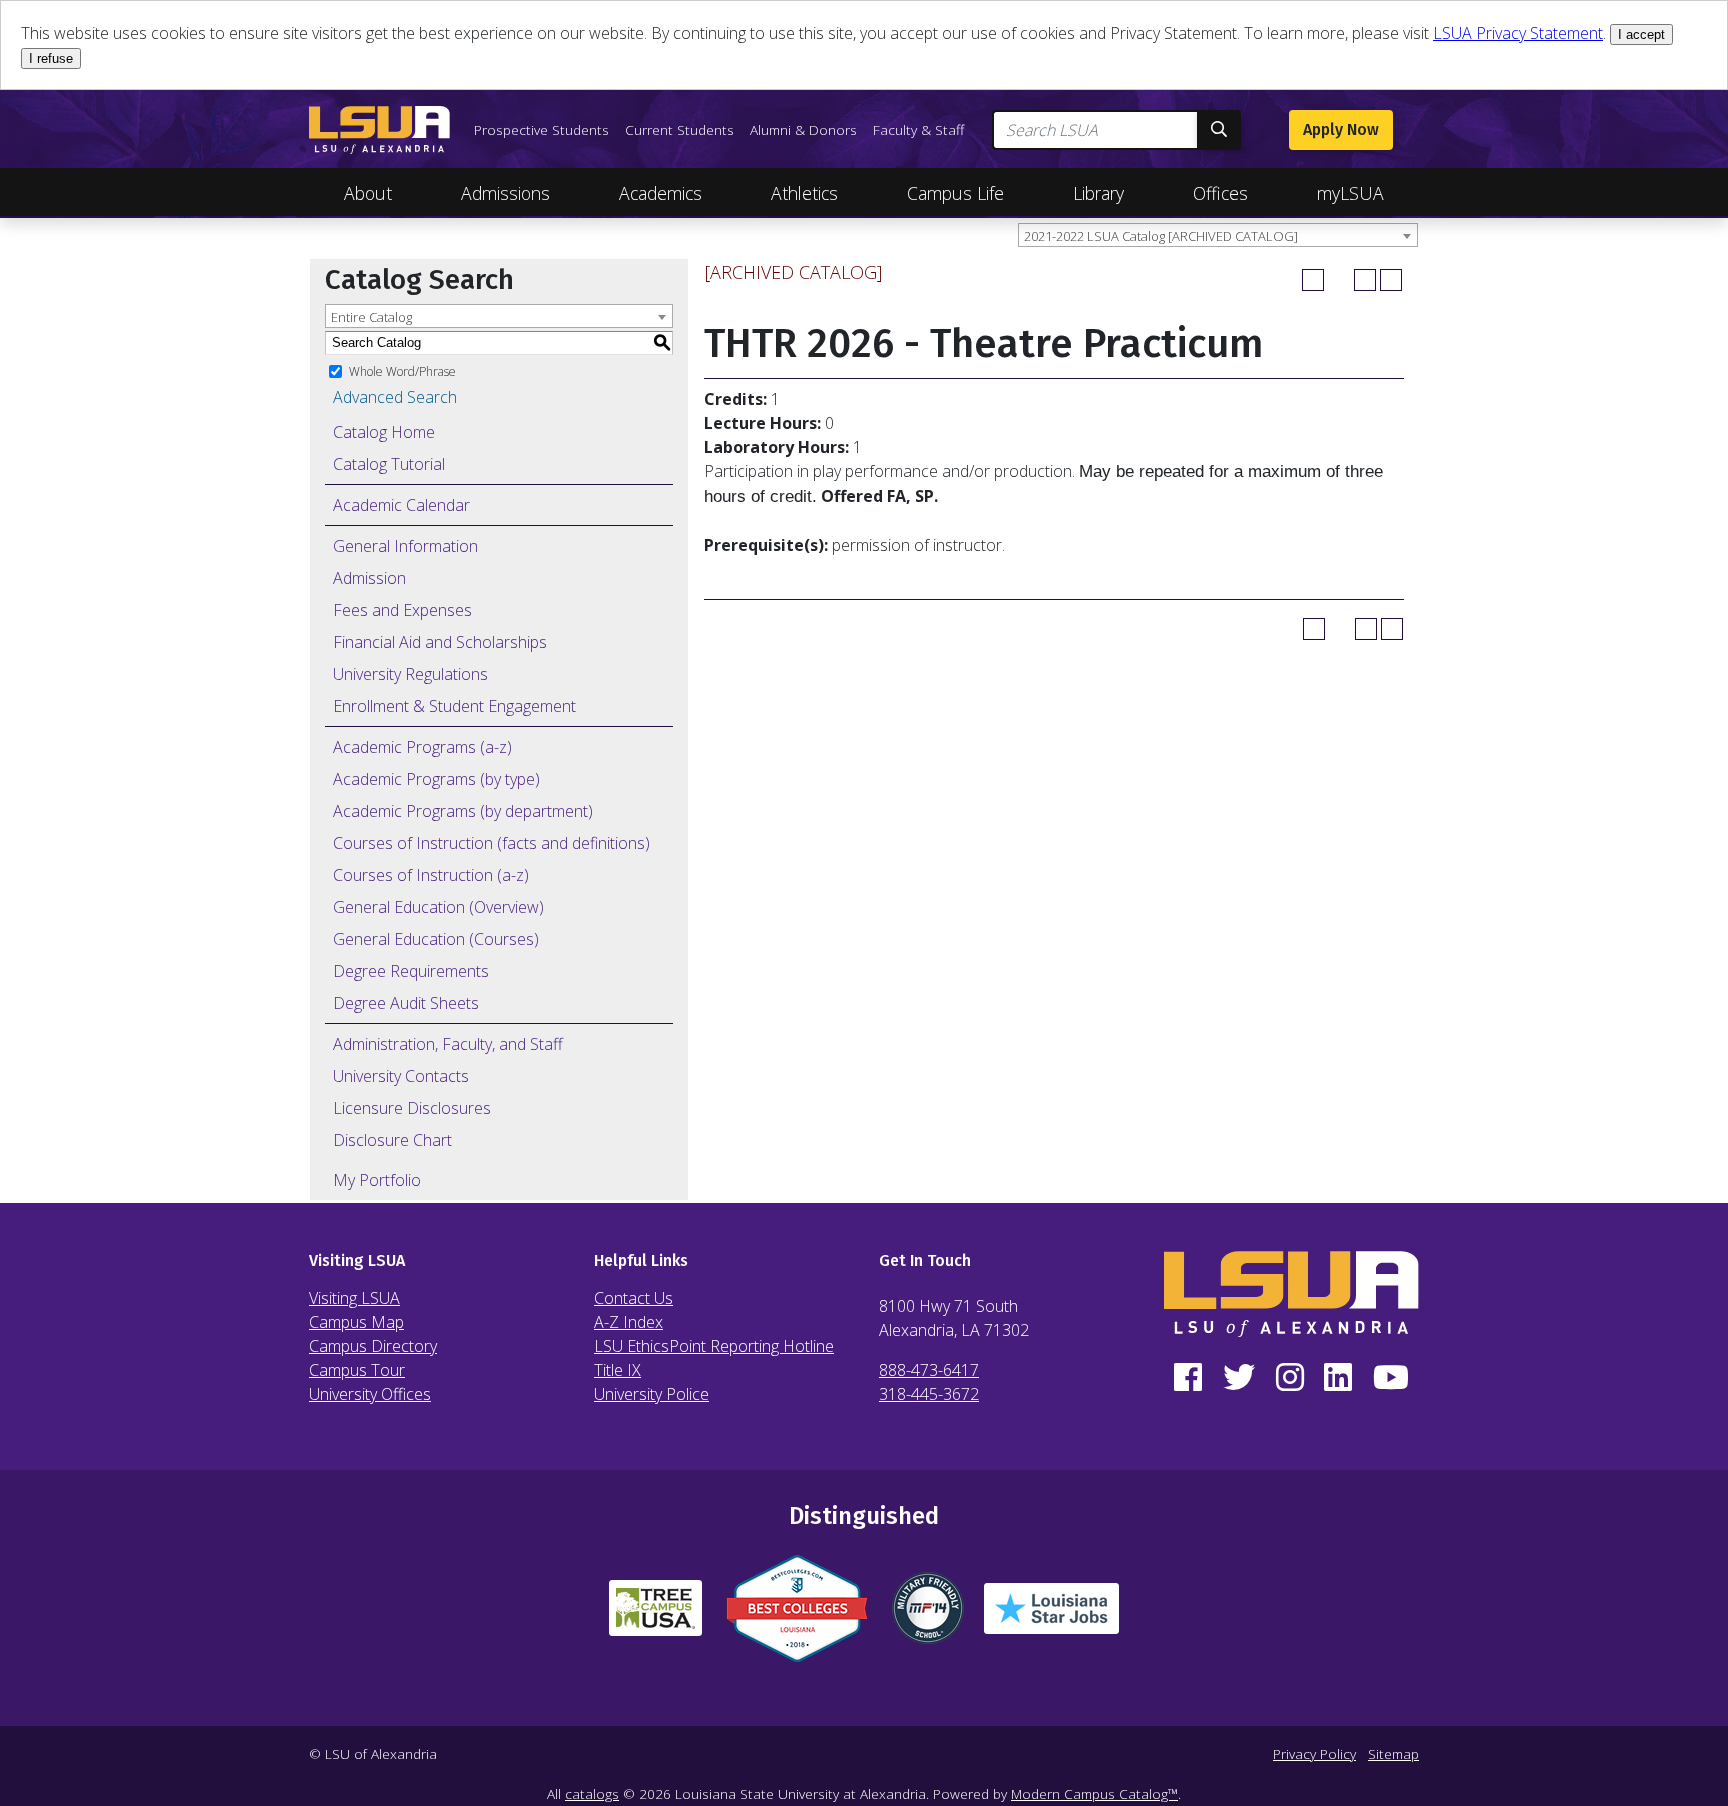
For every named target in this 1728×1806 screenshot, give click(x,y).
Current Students (679, 129)
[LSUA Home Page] (379, 130)
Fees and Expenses (402, 610)
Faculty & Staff (918, 129)
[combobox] (1218, 235)
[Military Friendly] (928, 1616)
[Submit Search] (1219, 130)
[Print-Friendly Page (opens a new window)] (1365, 280)
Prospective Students (541, 129)
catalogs (592, 1793)
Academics (660, 193)
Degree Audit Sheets (406, 1003)
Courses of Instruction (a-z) (431, 875)
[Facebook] (1188, 1378)
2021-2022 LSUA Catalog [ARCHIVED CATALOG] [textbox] (1161, 236)
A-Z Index (628, 1322)
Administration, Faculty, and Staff (448, 1044)
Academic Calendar (401, 505)
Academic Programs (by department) (463, 811)
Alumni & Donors (803, 129)
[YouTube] (1390, 1378)
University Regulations (410, 674)
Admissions (505, 193)
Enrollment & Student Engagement (454, 706)
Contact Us (633, 1298)
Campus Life (955, 193)
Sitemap (1393, 1753)
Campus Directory (373, 1346)
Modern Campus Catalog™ (1094, 1793)
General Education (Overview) (438, 907)
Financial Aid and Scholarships (440, 642)
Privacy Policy (1314, 1753)
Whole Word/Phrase (402, 370)
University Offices (370, 1394)
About (368, 193)
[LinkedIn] (1338, 1378)
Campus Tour (357, 1370)
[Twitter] (1239, 1378)
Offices (1220, 193)
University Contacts (401, 1076)
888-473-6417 (929, 1370)
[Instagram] (1289, 1378)
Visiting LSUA (354, 1298)
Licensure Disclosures (412, 1108)
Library (1098, 193)
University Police (651, 1394)
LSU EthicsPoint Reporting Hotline (714, 1346)
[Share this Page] (1339, 280)
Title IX (617, 1370)
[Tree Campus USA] (655, 1616)
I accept (1641, 34)
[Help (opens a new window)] (1391, 280)
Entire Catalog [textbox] (371, 317)
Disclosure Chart (392, 1140)
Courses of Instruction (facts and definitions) (491, 843)
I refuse (51, 58)
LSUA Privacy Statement (1518, 33)
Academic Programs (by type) (436, 779)
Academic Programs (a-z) (422, 747)
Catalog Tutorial (389, 464)
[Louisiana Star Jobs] (1051, 1616)
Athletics (804, 193)
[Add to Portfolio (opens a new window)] (1313, 280)
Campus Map (356, 1322)
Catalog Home (384, 432)
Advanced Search (395, 397)
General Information (405, 546)
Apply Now (1341, 129)
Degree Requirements (411, 971)
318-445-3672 (929, 1394)
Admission (369, 578)
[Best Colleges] (797, 1616)
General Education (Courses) (436, 939)
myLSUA (1350, 193)
